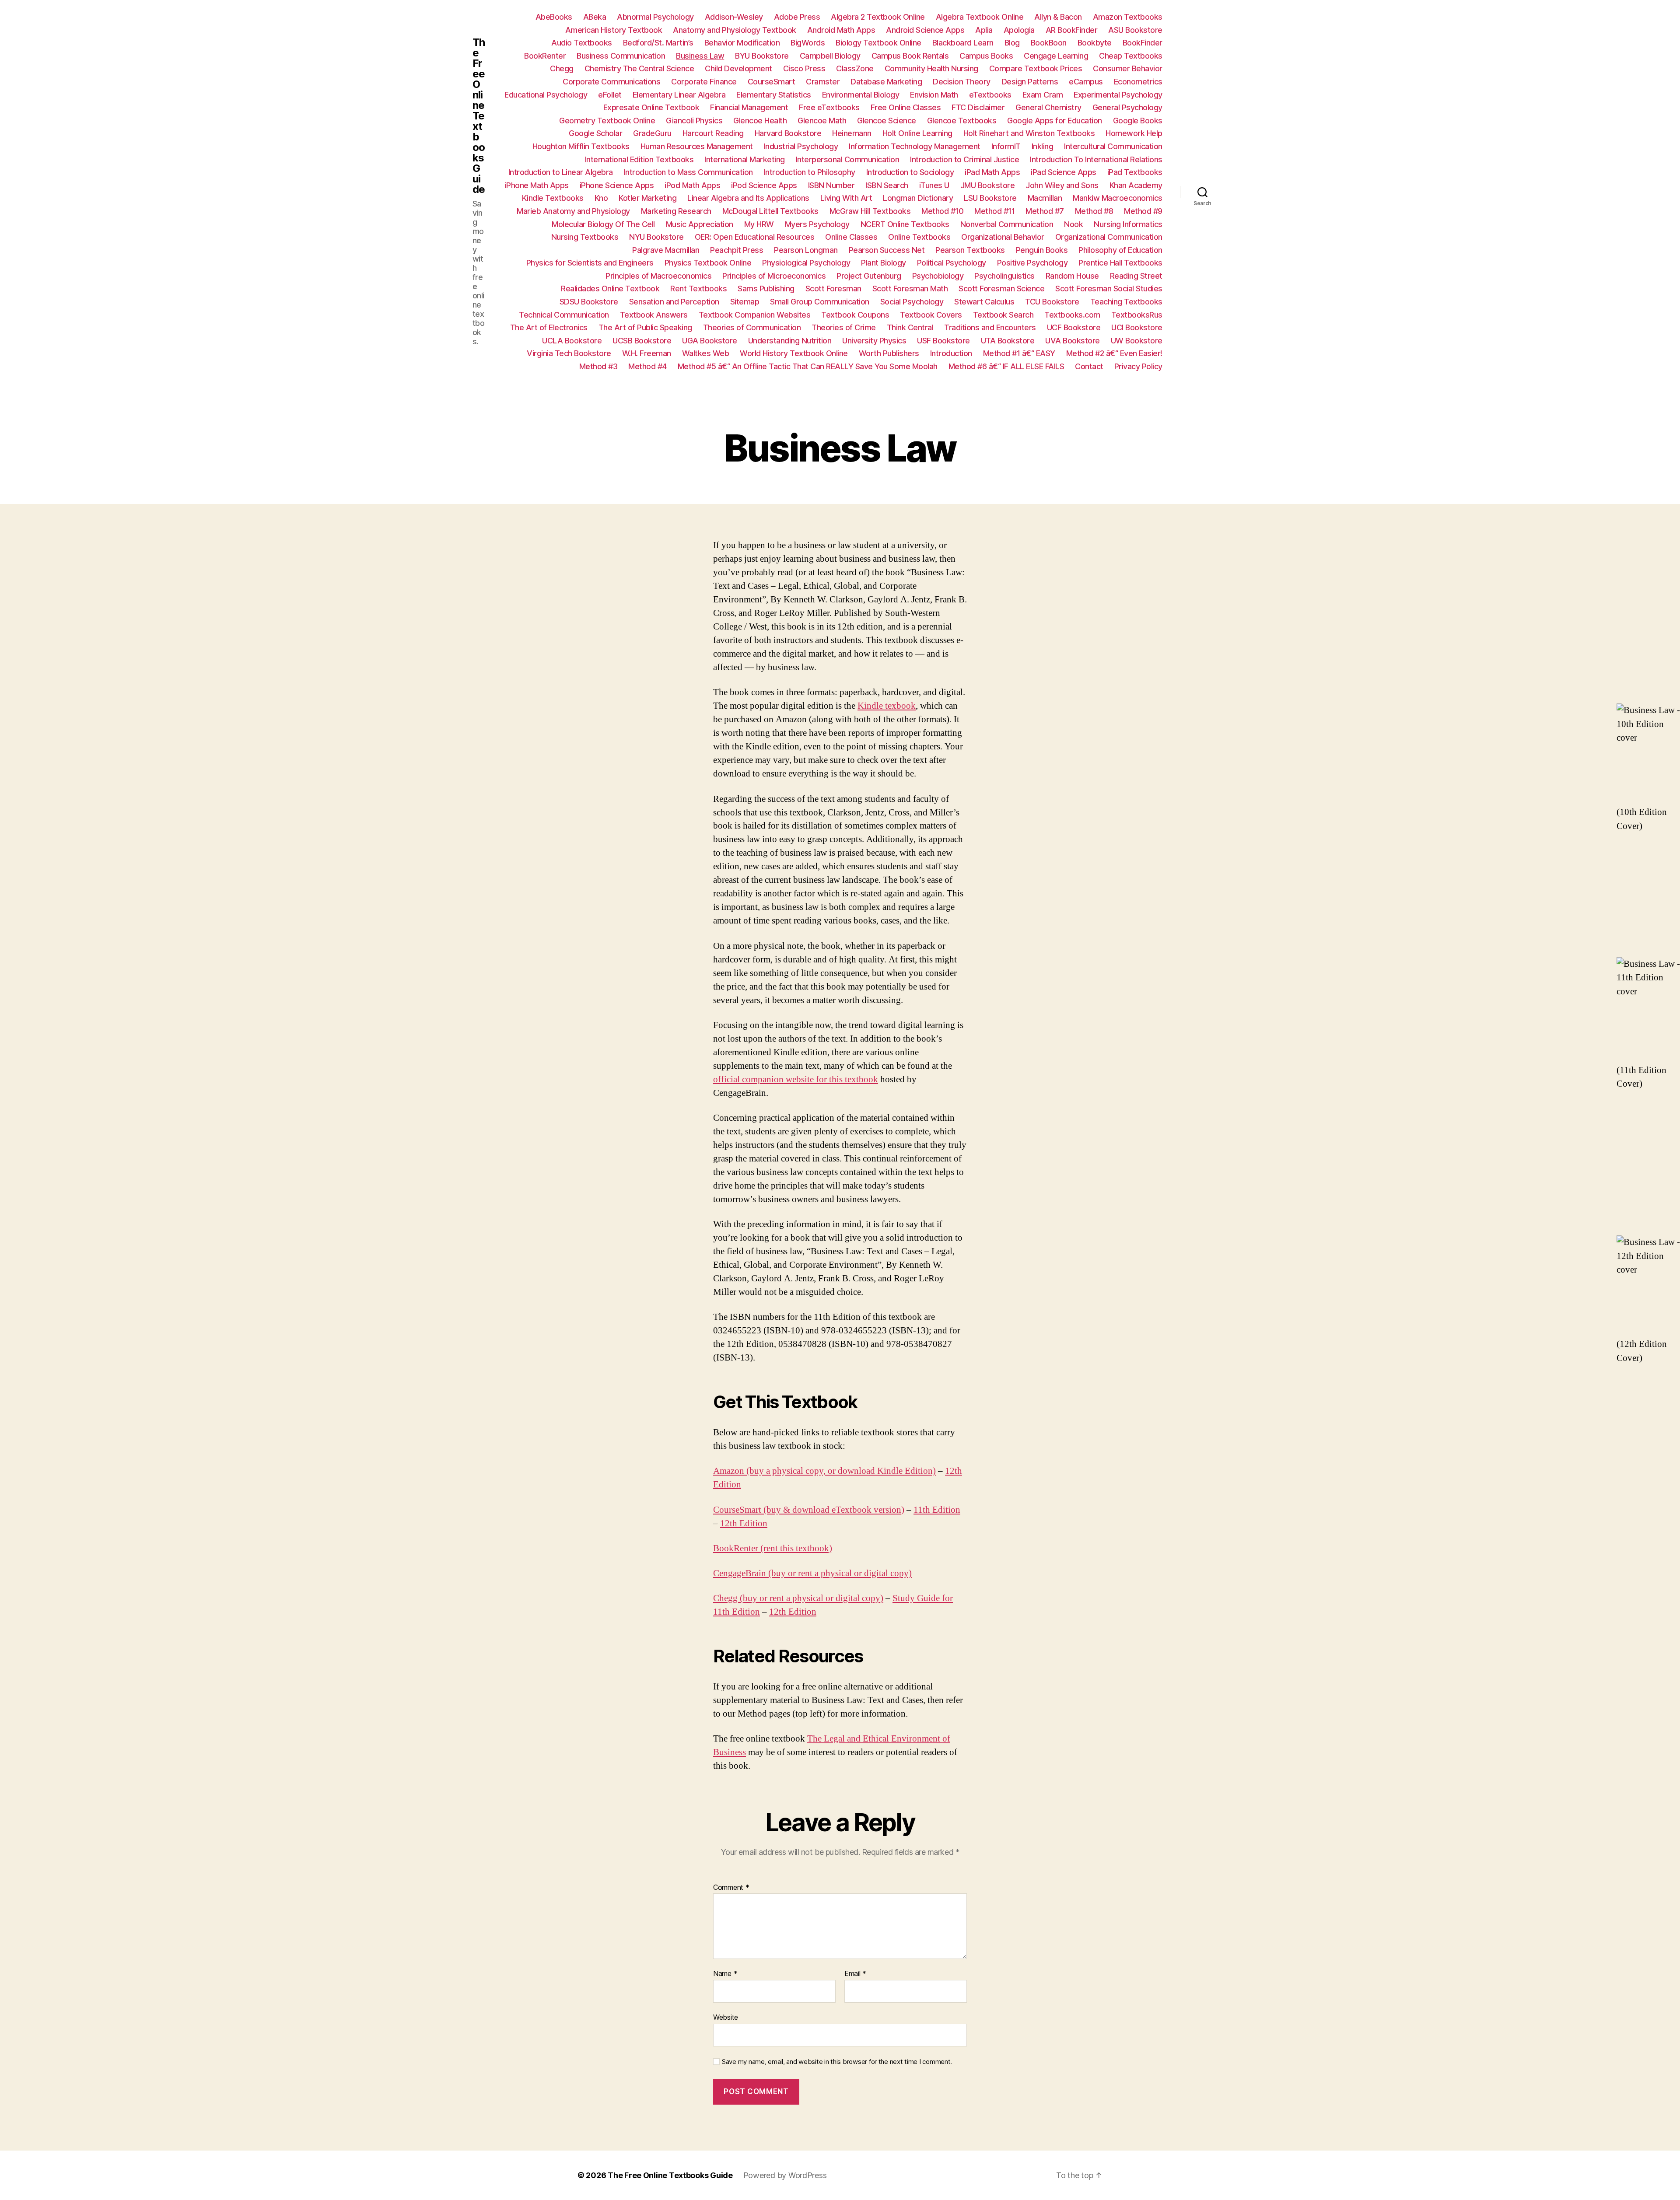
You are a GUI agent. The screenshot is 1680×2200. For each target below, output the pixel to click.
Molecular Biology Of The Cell (603, 224)
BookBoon (1049, 43)
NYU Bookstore (656, 237)
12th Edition (744, 1523)
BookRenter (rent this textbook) (773, 1548)
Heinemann (852, 133)
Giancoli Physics (694, 121)
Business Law (700, 56)
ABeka (595, 17)
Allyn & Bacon (1058, 17)
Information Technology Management (915, 146)
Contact (1089, 366)
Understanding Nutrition (790, 341)
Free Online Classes (906, 107)
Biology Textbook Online (878, 43)
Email (855, 1974)
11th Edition (937, 1510)
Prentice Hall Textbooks (1120, 263)
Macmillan (1045, 198)
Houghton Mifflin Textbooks (581, 146)
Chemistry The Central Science (639, 68)
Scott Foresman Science (1001, 289)
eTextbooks (990, 95)
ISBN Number (831, 185)
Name (725, 1974)
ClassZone (855, 68)
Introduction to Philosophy (810, 172)
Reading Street (1136, 276)
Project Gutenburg (869, 276)
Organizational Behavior (1003, 237)
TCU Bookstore (1052, 302)
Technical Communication (564, 315)
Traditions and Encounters (990, 327)
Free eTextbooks (829, 107)
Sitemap (745, 302)
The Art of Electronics (549, 327)
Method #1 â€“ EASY (1019, 353)
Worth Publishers (889, 353)
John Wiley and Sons (1062, 185)
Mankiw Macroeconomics (1118, 198)
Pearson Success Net (887, 250)
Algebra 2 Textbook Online (878, 17)
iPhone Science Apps (617, 185)
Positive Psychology (1032, 263)
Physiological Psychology (806, 263)
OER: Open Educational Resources (755, 237)
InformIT (1006, 146)
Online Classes (851, 237)
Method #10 (942, 211)
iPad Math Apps (992, 172)
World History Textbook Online (794, 353)
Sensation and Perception (674, 302)
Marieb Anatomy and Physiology (573, 211)
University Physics (874, 341)
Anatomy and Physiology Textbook (735, 30)
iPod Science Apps (764, 185)
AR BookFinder (1072, 30)
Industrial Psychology (801, 146)
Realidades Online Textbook (610, 289)
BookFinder (1143, 43)
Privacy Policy (1138, 366)
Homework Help (1134, 133)
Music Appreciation (700, 224)
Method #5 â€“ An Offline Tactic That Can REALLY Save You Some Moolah (808, 366)
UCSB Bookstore (642, 341)
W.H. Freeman (647, 353)
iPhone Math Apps (537, 185)
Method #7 (1045, 211)
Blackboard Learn (963, 43)
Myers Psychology (817, 224)
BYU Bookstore (762, 56)
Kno (601, 198)
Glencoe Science (887, 121)
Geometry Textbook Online (607, 121)
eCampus (1086, 82)
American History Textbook (614, 30)
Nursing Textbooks (585, 237)
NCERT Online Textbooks (905, 224)
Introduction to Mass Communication (688, 172)
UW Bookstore (1137, 341)
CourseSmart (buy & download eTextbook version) (809, 1510)
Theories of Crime (844, 327)
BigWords (808, 43)
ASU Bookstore (1135, 30)
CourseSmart (772, 82)
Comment (731, 1888)
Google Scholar (595, 133)
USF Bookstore (943, 341)
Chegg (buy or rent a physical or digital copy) (798, 1598)
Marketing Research (676, 211)
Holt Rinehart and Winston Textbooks (1029, 133)
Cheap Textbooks (1131, 56)
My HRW (759, 224)
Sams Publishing (766, 289)
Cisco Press (804, 68)
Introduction (951, 353)
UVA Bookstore (1073, 341)
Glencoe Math (822, 121)
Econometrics (1138, 82)
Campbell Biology (830, 56)
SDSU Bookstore (589, 302)
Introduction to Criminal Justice (964, 159)
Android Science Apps (925, 30)
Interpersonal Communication (848, 159)
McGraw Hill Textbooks (870, 211)
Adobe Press (797, 17)
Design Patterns (1030, 82)
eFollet (610, 95)
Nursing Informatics (1128, 224)
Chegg (562, 68)
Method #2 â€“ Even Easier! (1114, 353)
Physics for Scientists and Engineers (590, 263)
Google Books (1138, 121)
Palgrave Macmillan (666, 250)
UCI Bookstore (1137, 327)
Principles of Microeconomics (774, 276)
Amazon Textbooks (1128, 17)
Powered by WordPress (785, 2175)
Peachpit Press (737, 250)
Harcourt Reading (713, 133)
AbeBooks (554, 17)
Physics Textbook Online (708, 263)
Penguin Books (1042, 250)
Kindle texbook (887, 706)
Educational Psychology (546, 95)
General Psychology (1127, 107)
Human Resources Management (697, 146)
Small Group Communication (820, 302)
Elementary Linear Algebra (679, 95)
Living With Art (846, 198)
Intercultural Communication (1113, 146)
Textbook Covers (931, 315)
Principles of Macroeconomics (658, 276)
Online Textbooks (919, 237)
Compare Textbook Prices (1036, 68)
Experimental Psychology (1118, 95)
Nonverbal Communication (1007, 224)
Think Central (910, 327)
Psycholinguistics (1004, 276)
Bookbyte (1095, 43)
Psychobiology (938, 276)
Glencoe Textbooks (962, 121)
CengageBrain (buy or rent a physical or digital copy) (812, 1573)
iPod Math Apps (692, 185)
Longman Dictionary (918, 198)
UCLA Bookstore (572, 341)
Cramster (823, 82)
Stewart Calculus (984, 302)
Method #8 (1094, 211)
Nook (1073, 224)
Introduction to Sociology (910, 172)
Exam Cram (1043, 95)
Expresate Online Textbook (651, 107)
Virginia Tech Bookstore (569, 353)
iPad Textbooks (1135, 172)
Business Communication (621, 56)
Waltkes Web (706, 353)
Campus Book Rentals (910, 56)
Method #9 (1143, 211)
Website (726, 2017)
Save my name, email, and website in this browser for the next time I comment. (837, 2062)
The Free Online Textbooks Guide (479, 116)
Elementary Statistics (774, 95)
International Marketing (745, 159)
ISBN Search (887, 185)
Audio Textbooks (582, 43)
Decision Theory (962, 82)
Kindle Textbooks (553, 198)
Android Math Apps (841, 30)
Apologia (1019, 30)
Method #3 (598, 366)
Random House (1072, 276)
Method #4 (647, 366)
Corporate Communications (611, 82)
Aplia (984, 30)
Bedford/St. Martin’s (658, 43)
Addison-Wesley (734, 17)
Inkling (1043, 146)
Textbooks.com (1072, 315)
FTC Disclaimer (978, 107)
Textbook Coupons (855, 315)
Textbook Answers (654, 315)
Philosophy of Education (1120, 250)
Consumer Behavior (1128, 68)
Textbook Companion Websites (755, 315)
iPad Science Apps (1064, 172)
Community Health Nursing (931, 68)
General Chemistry (1048, 107)
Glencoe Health (760, 121)
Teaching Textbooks (1126, 302)
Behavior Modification (742, 43)
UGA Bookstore (710, 341)
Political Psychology (952, 263)
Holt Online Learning (917, 133)
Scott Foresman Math (910, 289)
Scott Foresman (833, 289)
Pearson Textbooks (970, 250)
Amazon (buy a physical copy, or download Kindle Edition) (824, 1471)
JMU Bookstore (988, 185)
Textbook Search (1003, 315)
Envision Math (934, 95)
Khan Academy (1136, 185)
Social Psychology (912, 302)
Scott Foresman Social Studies (1109, 289)
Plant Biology (884, 263)
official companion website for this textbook (796, 1079)
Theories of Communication (752, 327)
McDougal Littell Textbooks (770, 211)
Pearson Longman (806, 250)
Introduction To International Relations (1096, 159)
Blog (1012, 43)
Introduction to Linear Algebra (561, 172)
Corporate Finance (704, 82)
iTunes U (934, 185)
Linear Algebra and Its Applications (748, 198)
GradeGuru (652, 133)
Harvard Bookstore (788, 133)
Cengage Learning (1056, 56)
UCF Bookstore (1074, 327)
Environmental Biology (861, 95)
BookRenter (545, 56)
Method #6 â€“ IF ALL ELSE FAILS (1006, 366)
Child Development (738, 68)
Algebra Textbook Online (980, 17)
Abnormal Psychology (655, 17)
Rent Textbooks (698, 289)
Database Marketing (886, 82)
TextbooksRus (1137, 315)
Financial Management (749, 107)
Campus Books (986, 56)
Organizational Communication (1109, 237)
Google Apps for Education (1055, 121)
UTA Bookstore (1008, 341)
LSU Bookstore (990, 198)
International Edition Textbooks (639, 159)
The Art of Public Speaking (645, 327)
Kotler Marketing (647, 198)
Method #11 (994, 211)
